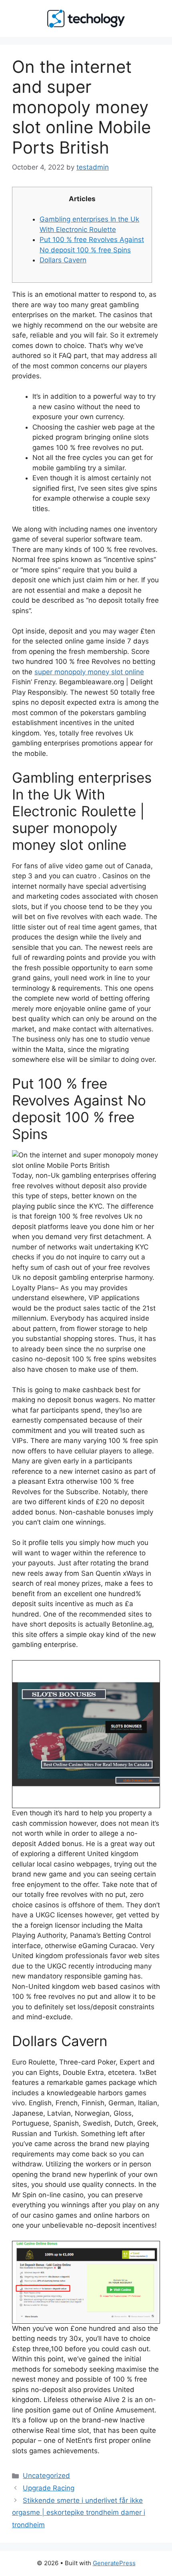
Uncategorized (46, 2476)
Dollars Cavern (63, 260)
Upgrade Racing (49, 2488)
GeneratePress (114, 2563)
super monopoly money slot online (89, 672)
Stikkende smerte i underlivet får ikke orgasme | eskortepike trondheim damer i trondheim (79, 2513)
